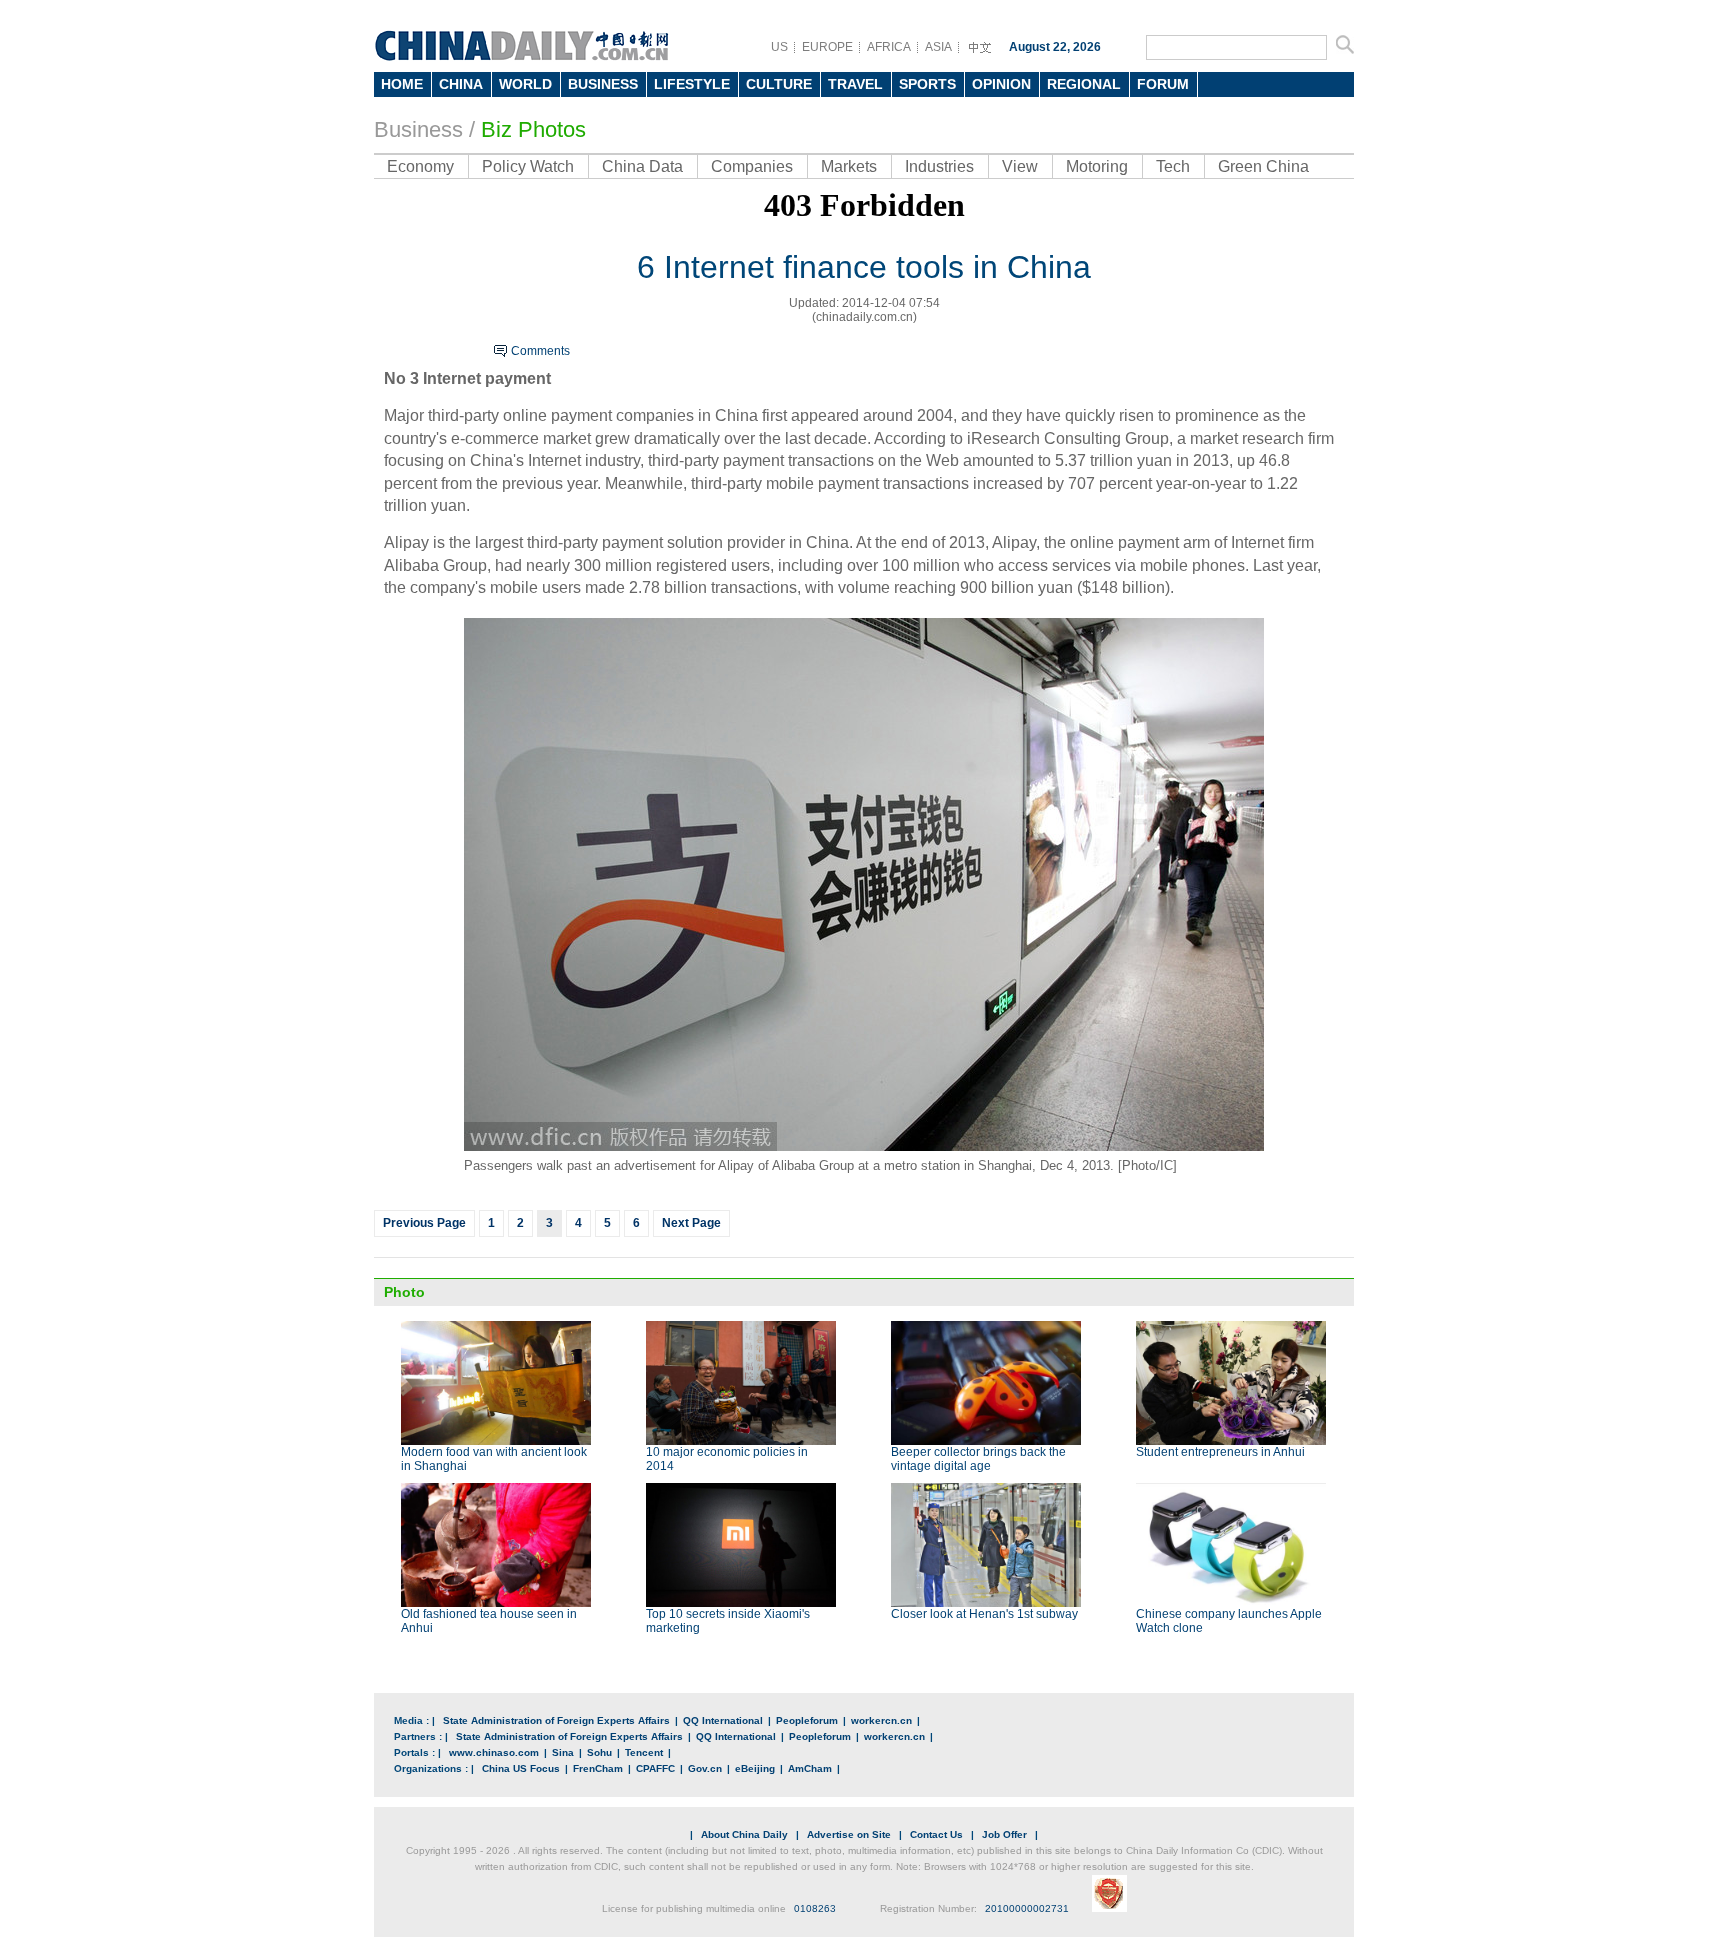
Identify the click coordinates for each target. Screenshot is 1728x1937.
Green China (1263, 166)
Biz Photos (533, 129)
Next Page (691, 1223)
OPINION (1001, 84)
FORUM (1163, 84)
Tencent (644, 1752)
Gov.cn (705, 1768)
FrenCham (598, 1768)
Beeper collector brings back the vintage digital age (978, 1459)
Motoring (1097, 166)
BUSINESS (603, 84)
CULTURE (779, 84)
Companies (752, 166)
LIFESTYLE (692, 84)
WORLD (525, 84)
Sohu (599, 1752)
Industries (939, 166)
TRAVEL (855, 84)
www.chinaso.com (494, 1752)
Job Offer (1004, 1834)
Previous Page (424, 1223)
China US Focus (521, 1768)
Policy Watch (528, 166)
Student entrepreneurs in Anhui (1220, 1452)
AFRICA (889, 47)
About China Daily (744, 1834)
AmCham (810, 1768)
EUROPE (827, 47)
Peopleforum (807, 1720)
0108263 (815, 1908)
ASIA (938, 47)
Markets (849, 166)
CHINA (461, 84)
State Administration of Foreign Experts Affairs (556, 1720)
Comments (540, 351)
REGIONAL (1084, 84)
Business (418, 129)
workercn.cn (881, 1720)
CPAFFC (655, 1768)
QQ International (723, 1720)
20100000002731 (1027, 1908)
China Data (642, 166)
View (1020, 166)
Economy (420, 166)
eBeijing (755, 1768)
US (779, 47)
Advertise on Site (849, 1834)
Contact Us (936, 1834)
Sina (563, 1752)
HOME (402, 84)
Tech (1173, 166)
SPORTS (927, 84)
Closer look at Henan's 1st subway (984, 1614)
